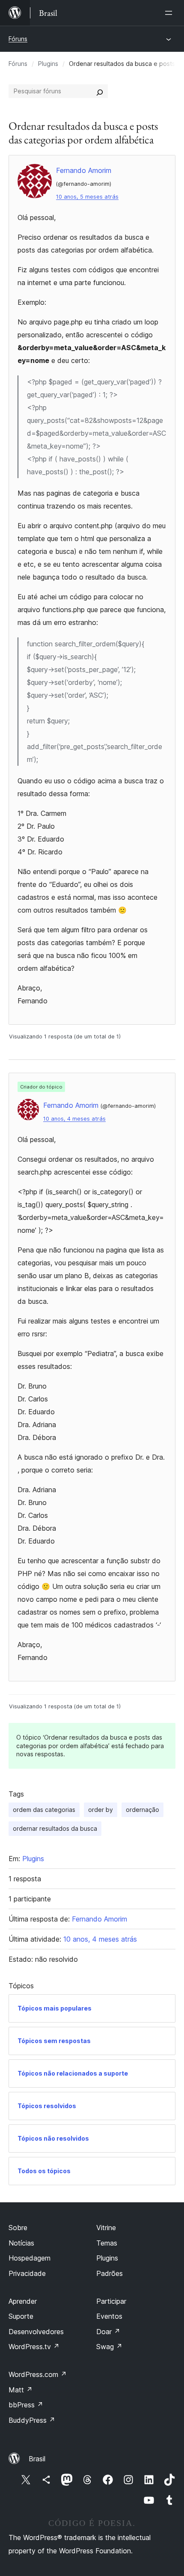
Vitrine (106, 2228)
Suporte (21, 2316)
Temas (107, 2243)
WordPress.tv (34, 2347)
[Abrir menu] (170, 13)
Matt (21, 2390)
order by (101, 1810)
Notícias (21, 2243)
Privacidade (27, 2273)
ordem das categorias (44, 1810)
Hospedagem (30, 2258)
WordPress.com (38, 2374)
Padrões (110, 2273)
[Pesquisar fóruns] (100, 91)
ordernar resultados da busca (55, 1828)
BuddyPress (32, 2420)
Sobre (18, 2228)
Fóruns (18, 39)
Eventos (109, 2316)
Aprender (23, 2301)
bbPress (26, 2405)
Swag (109, 2347)
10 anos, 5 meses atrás (87, 197)
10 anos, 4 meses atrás (74, 1119)
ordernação (142, 1810)
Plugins (48, 64)
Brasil (37, 2459)
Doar (108, 2332)
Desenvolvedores (36, 2332)
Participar (111, 2301)
